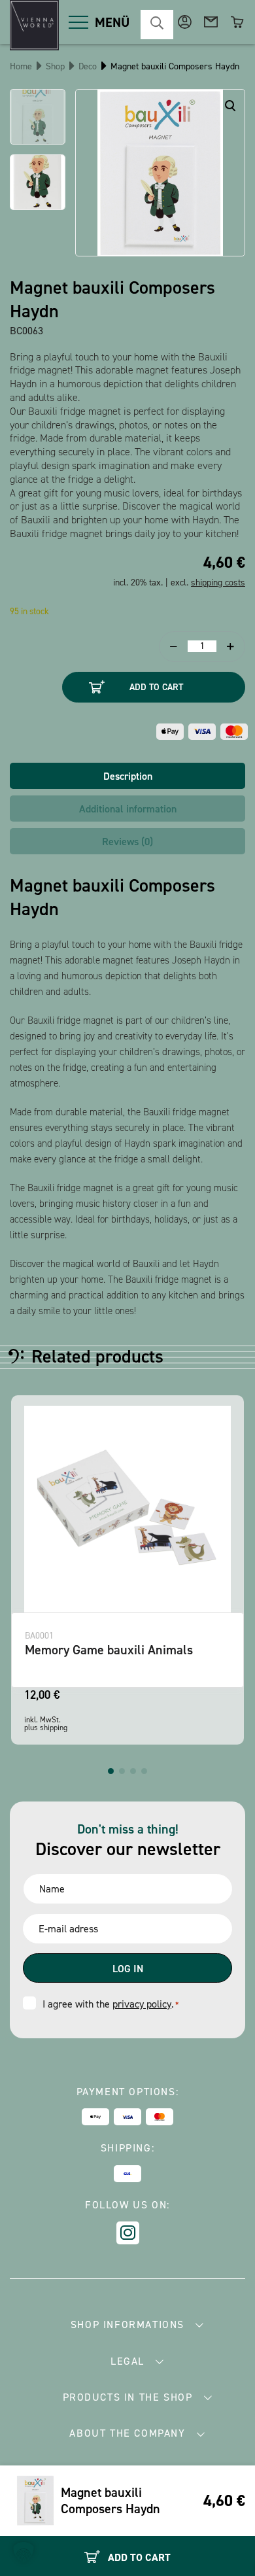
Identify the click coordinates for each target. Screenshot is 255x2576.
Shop (55, 66)
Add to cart (156, 687)
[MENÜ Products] (78, 22)
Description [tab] (128, 776)
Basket (237, 22)
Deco (88, 66)
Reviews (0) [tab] (127, 842)
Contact (211, 22)
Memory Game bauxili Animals (109, 1650)
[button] (111, 1771)
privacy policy (142, 2004)
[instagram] (128, 2233)
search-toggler (157, 25)
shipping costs (218, 583)
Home (21, 66)
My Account (185, 22)
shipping (54, 1728)
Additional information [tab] (128, 809)
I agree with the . (110, 2004)
